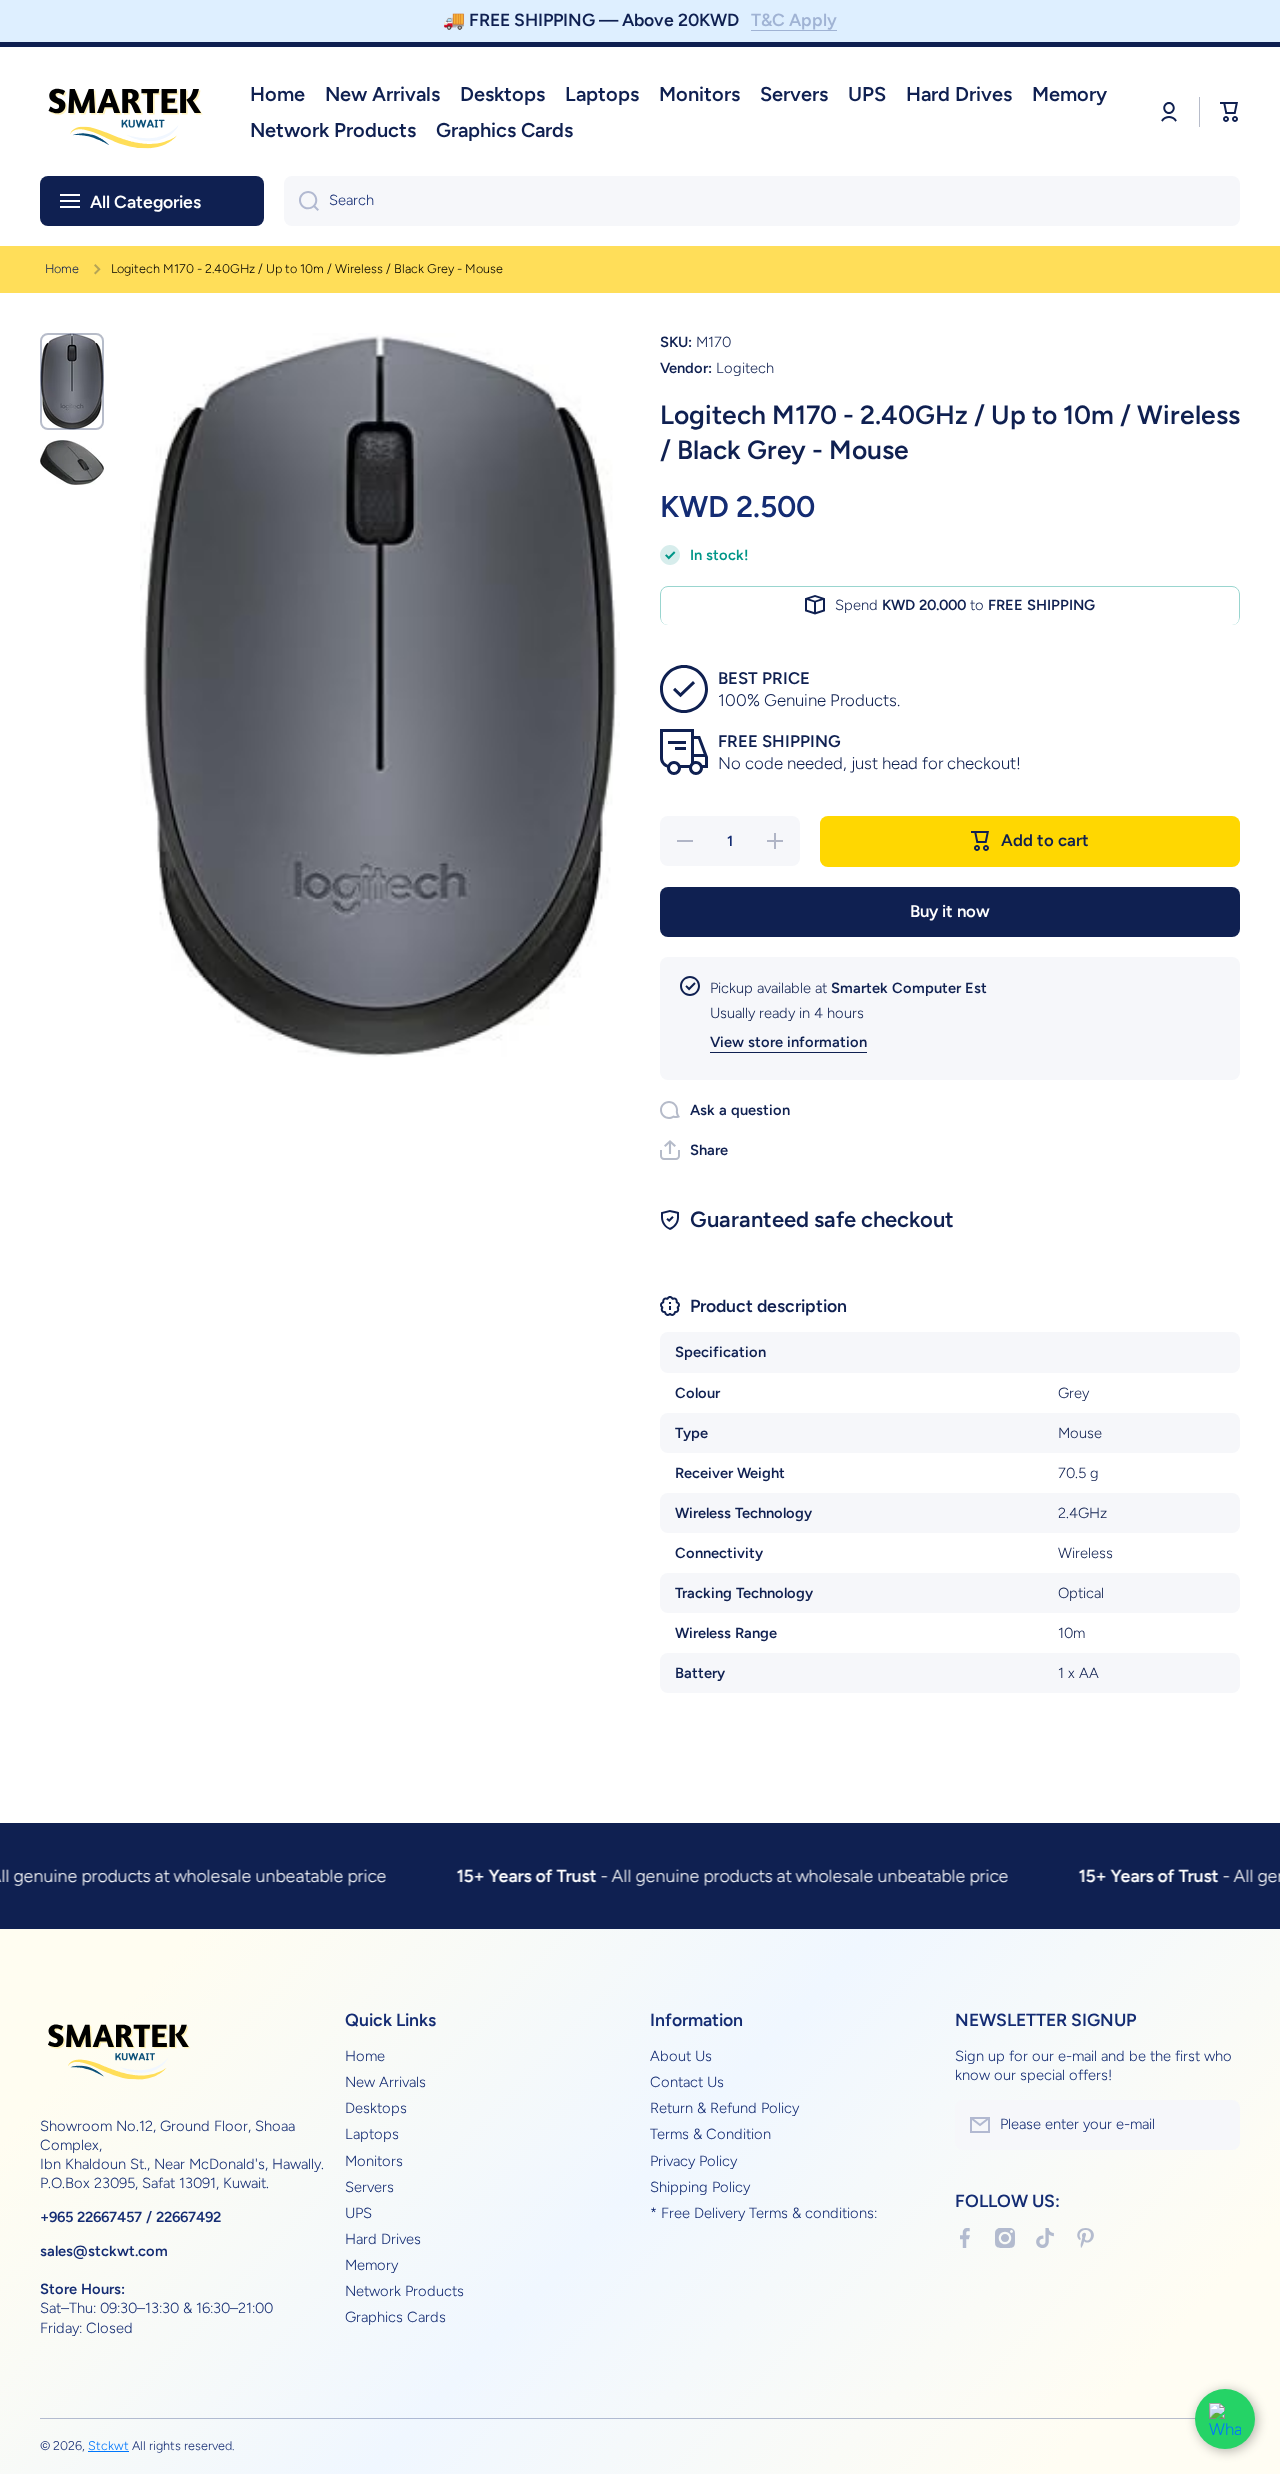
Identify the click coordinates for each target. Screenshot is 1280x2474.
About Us (681, 2056)
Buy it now (950, 910)
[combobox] (762, 201)
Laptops (372, 2134)
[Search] (301, 201)
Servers (369, 2187)
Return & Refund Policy (724, 2108)
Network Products (404, 2291)
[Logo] (125, 111)
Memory (371, 2265)
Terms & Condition (710, 2134)
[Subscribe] (1215, 2125)
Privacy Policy (693, 2161)
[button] (694, 1150)
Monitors (374, 2161)
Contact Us (687, 2082)
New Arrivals (385, 2082)
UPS (358, 2213)
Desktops (376, 2108)
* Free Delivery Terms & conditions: (763, 2213)
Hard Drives (383, 2239)
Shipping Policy (700, 2187)
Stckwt (108, 2445)
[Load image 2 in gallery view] (72, 462)
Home (62, 268)
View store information (788, 1042)
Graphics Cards (395, 2317)
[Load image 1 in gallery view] (72, 381)
